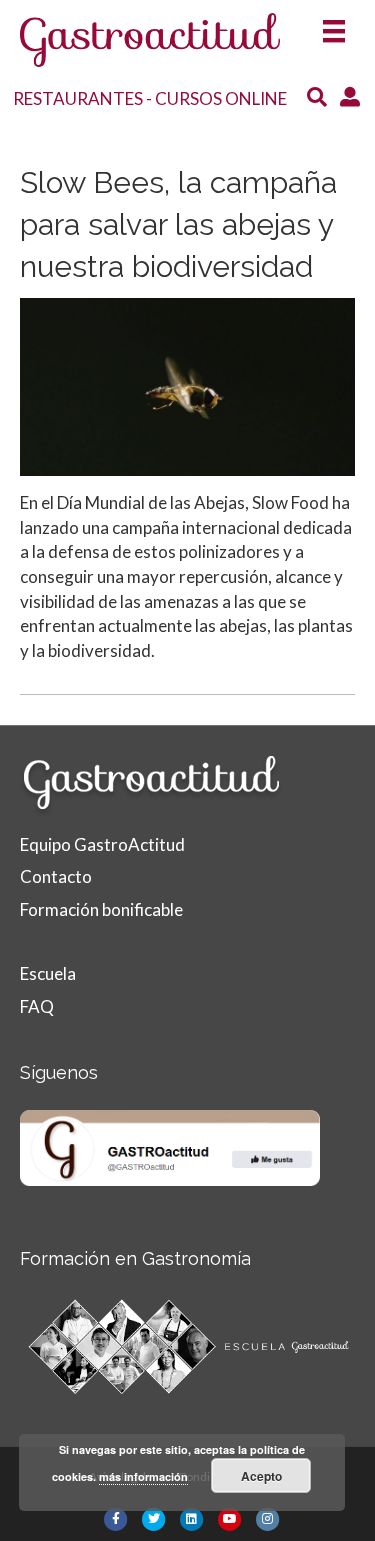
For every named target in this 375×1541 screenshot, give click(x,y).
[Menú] (334, 25)
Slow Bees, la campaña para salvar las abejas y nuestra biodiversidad (178, 224)
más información (143, 1476)
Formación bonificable (101, 909)
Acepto (261, 1476)
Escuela (48, 973)
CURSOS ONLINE (221, 98)
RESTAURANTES (78, 98)
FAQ (37, 1006)
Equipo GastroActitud (102, 844)
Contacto (56, 876)
